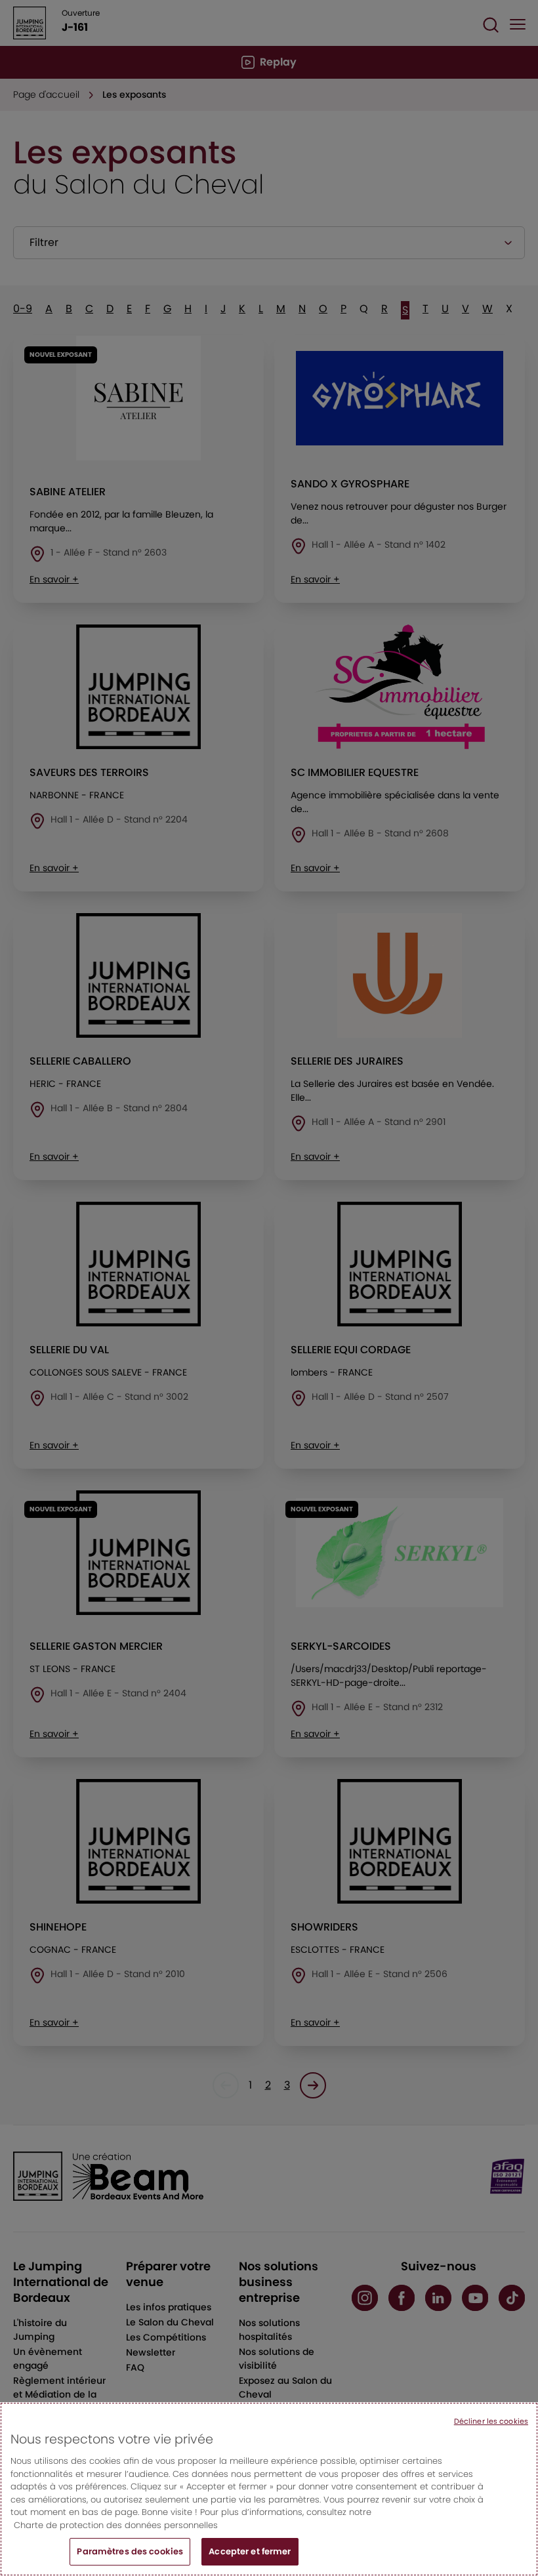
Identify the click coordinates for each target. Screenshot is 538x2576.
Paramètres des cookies (130, 2551)
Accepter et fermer (250, 2551)
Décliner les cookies (491, 2421)
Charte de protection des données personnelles (116, 2525)
